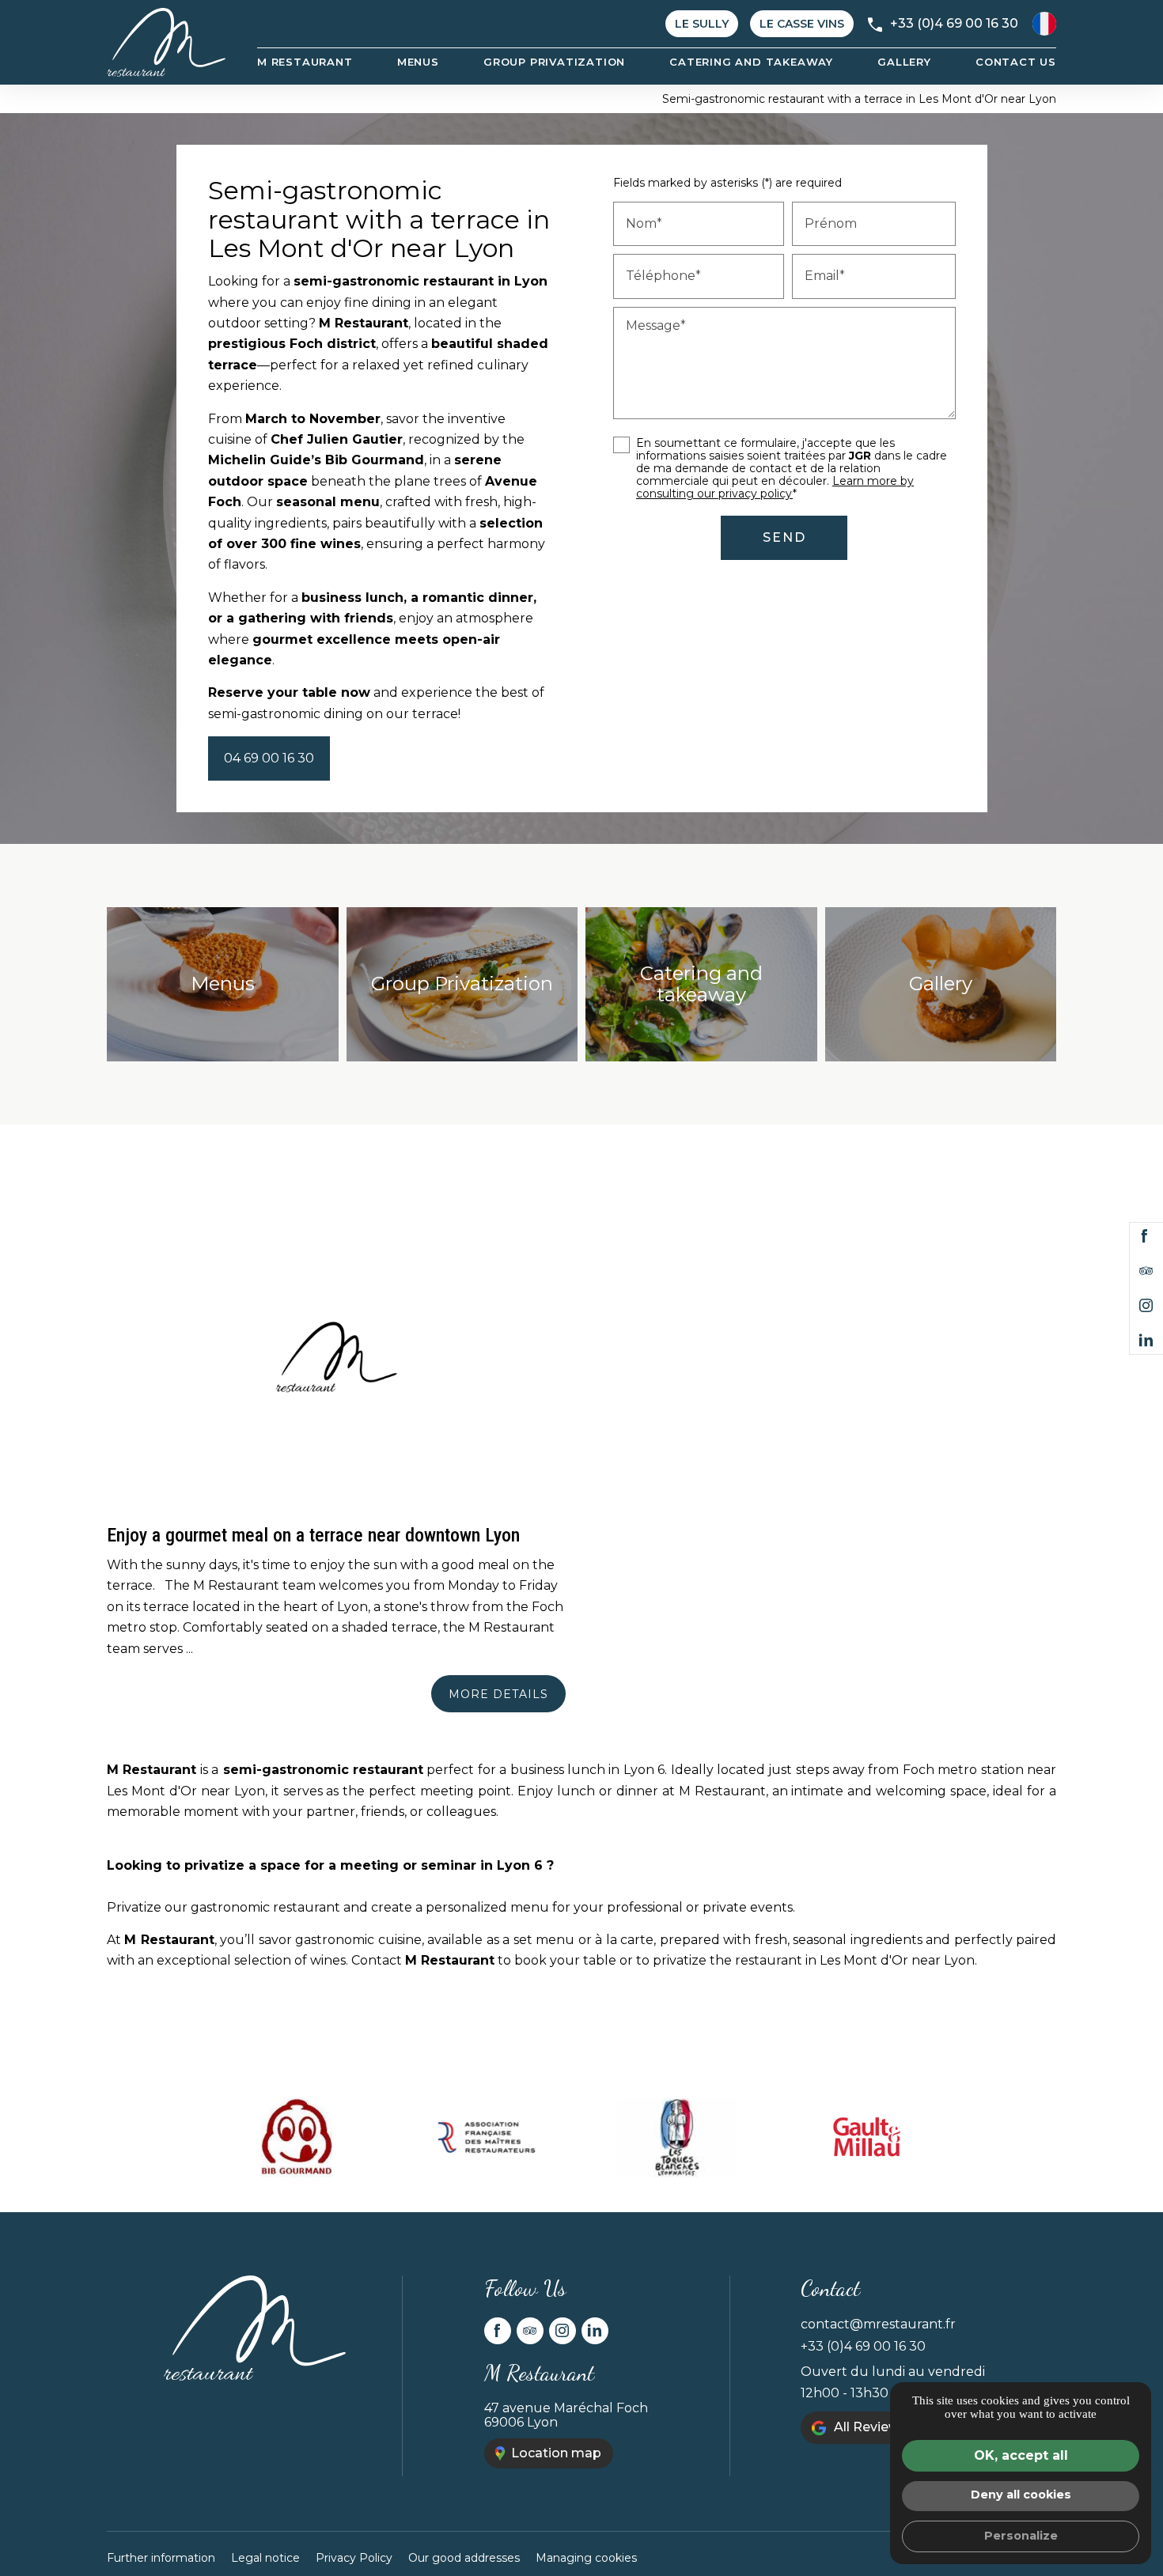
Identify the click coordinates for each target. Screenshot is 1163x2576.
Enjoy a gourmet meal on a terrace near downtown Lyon (313, 1535)
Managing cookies (586, 2558)
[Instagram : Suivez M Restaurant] (1146, 1306)
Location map (556, 2453)
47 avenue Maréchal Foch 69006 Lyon (566, 2415)
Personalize (1021, 2536)
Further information (161, 2558)
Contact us (1016, 62)
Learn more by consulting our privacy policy (775, 487)
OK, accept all (1021, 2455)
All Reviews (870, 2427)
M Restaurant (305, 62)
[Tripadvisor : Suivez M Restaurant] (1146, 1271)
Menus (418, 62)
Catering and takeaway (751, 62)
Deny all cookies (1021, 2495)
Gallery (904, 62)
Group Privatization (554, 62)
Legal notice (265, 2558)
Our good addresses (464, 2558)
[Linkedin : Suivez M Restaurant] (1146, 1341)
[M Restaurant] (166, 42)
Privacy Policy (354, 2558)
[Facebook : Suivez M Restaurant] (1145, 1236)
